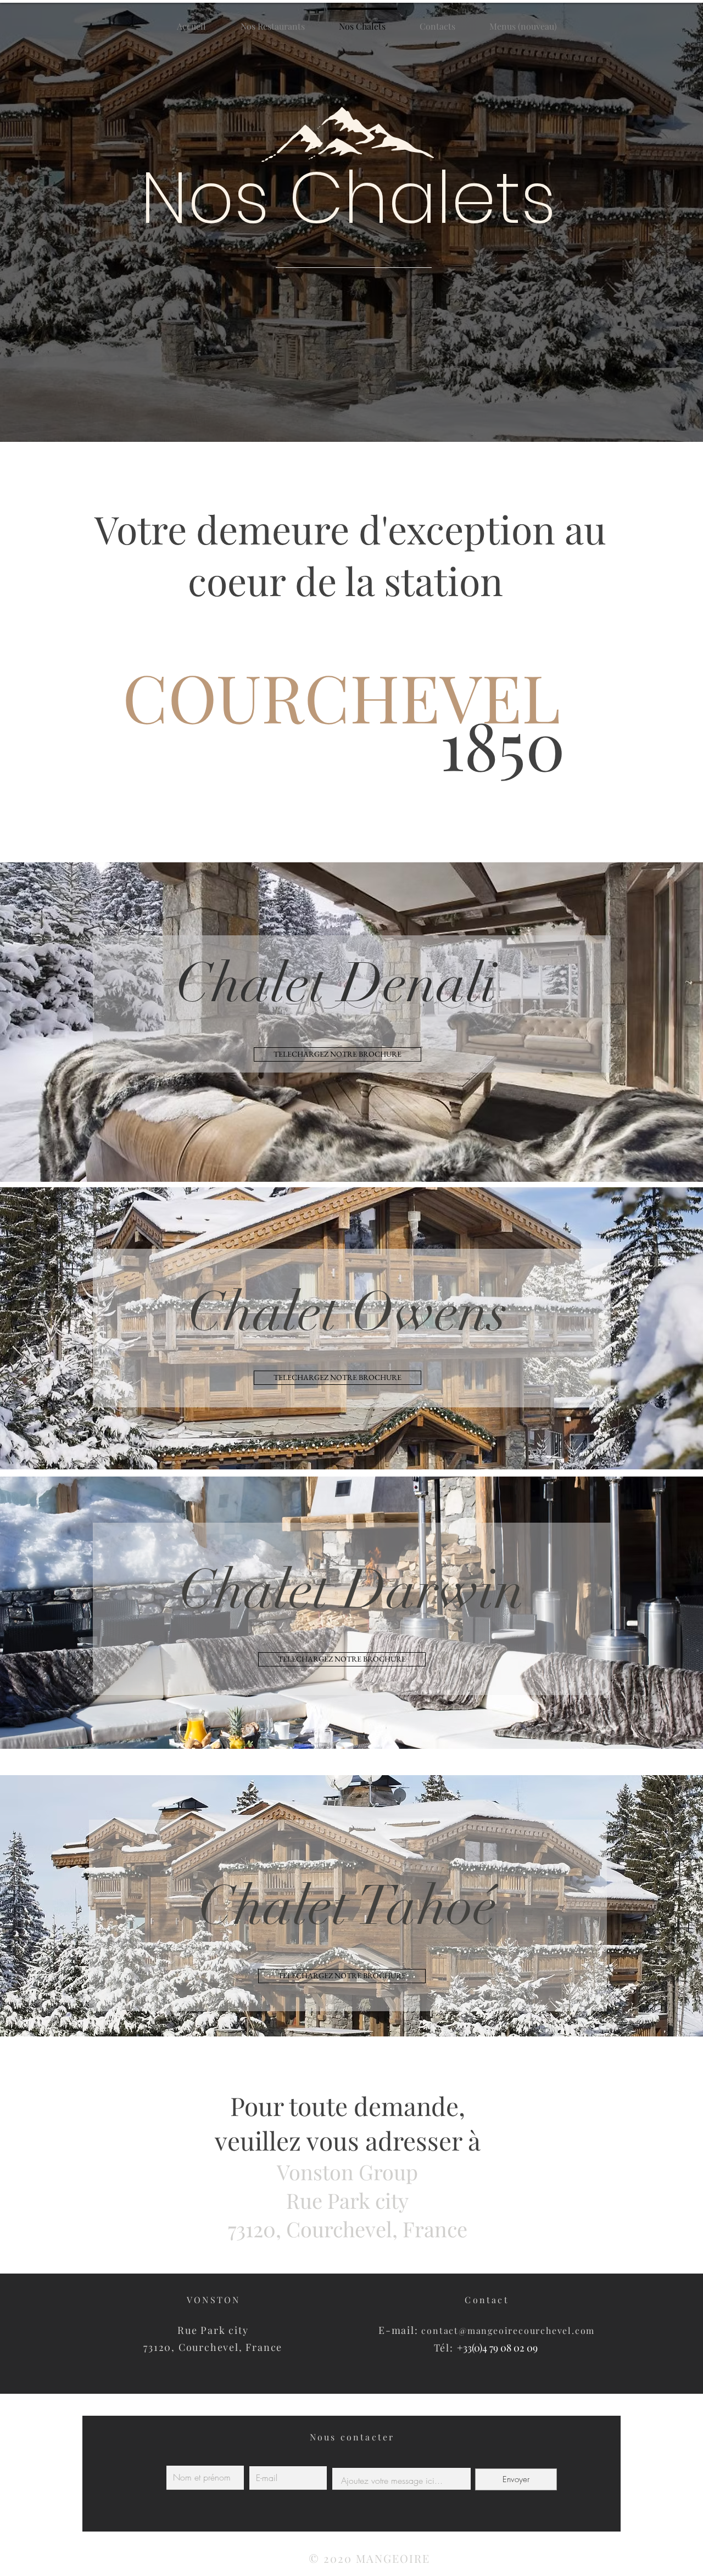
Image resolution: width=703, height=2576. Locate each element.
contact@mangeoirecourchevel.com (508, 2330)
